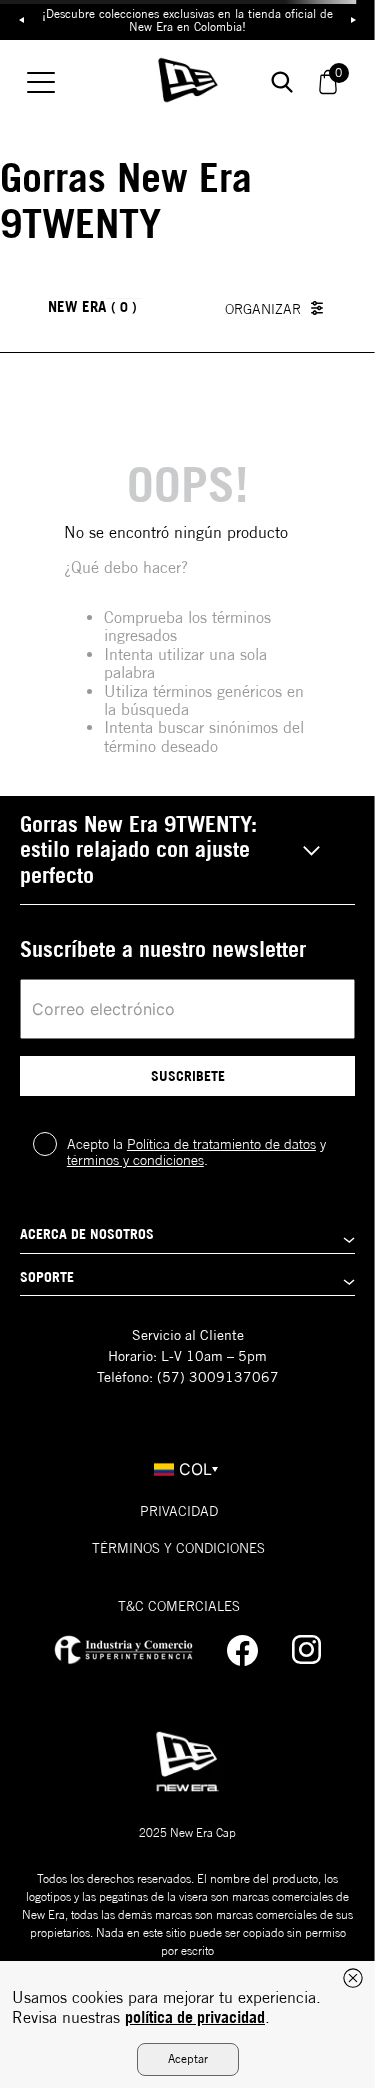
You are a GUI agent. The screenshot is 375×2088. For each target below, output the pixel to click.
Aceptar (188, 2058)
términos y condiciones (135, 1160)
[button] (187, 850)
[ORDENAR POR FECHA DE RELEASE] (279, 308)
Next (354, 20)
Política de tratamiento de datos (221, 1144)
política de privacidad (195, 2017)
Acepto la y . (196, 1152)
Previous (21, 20)
